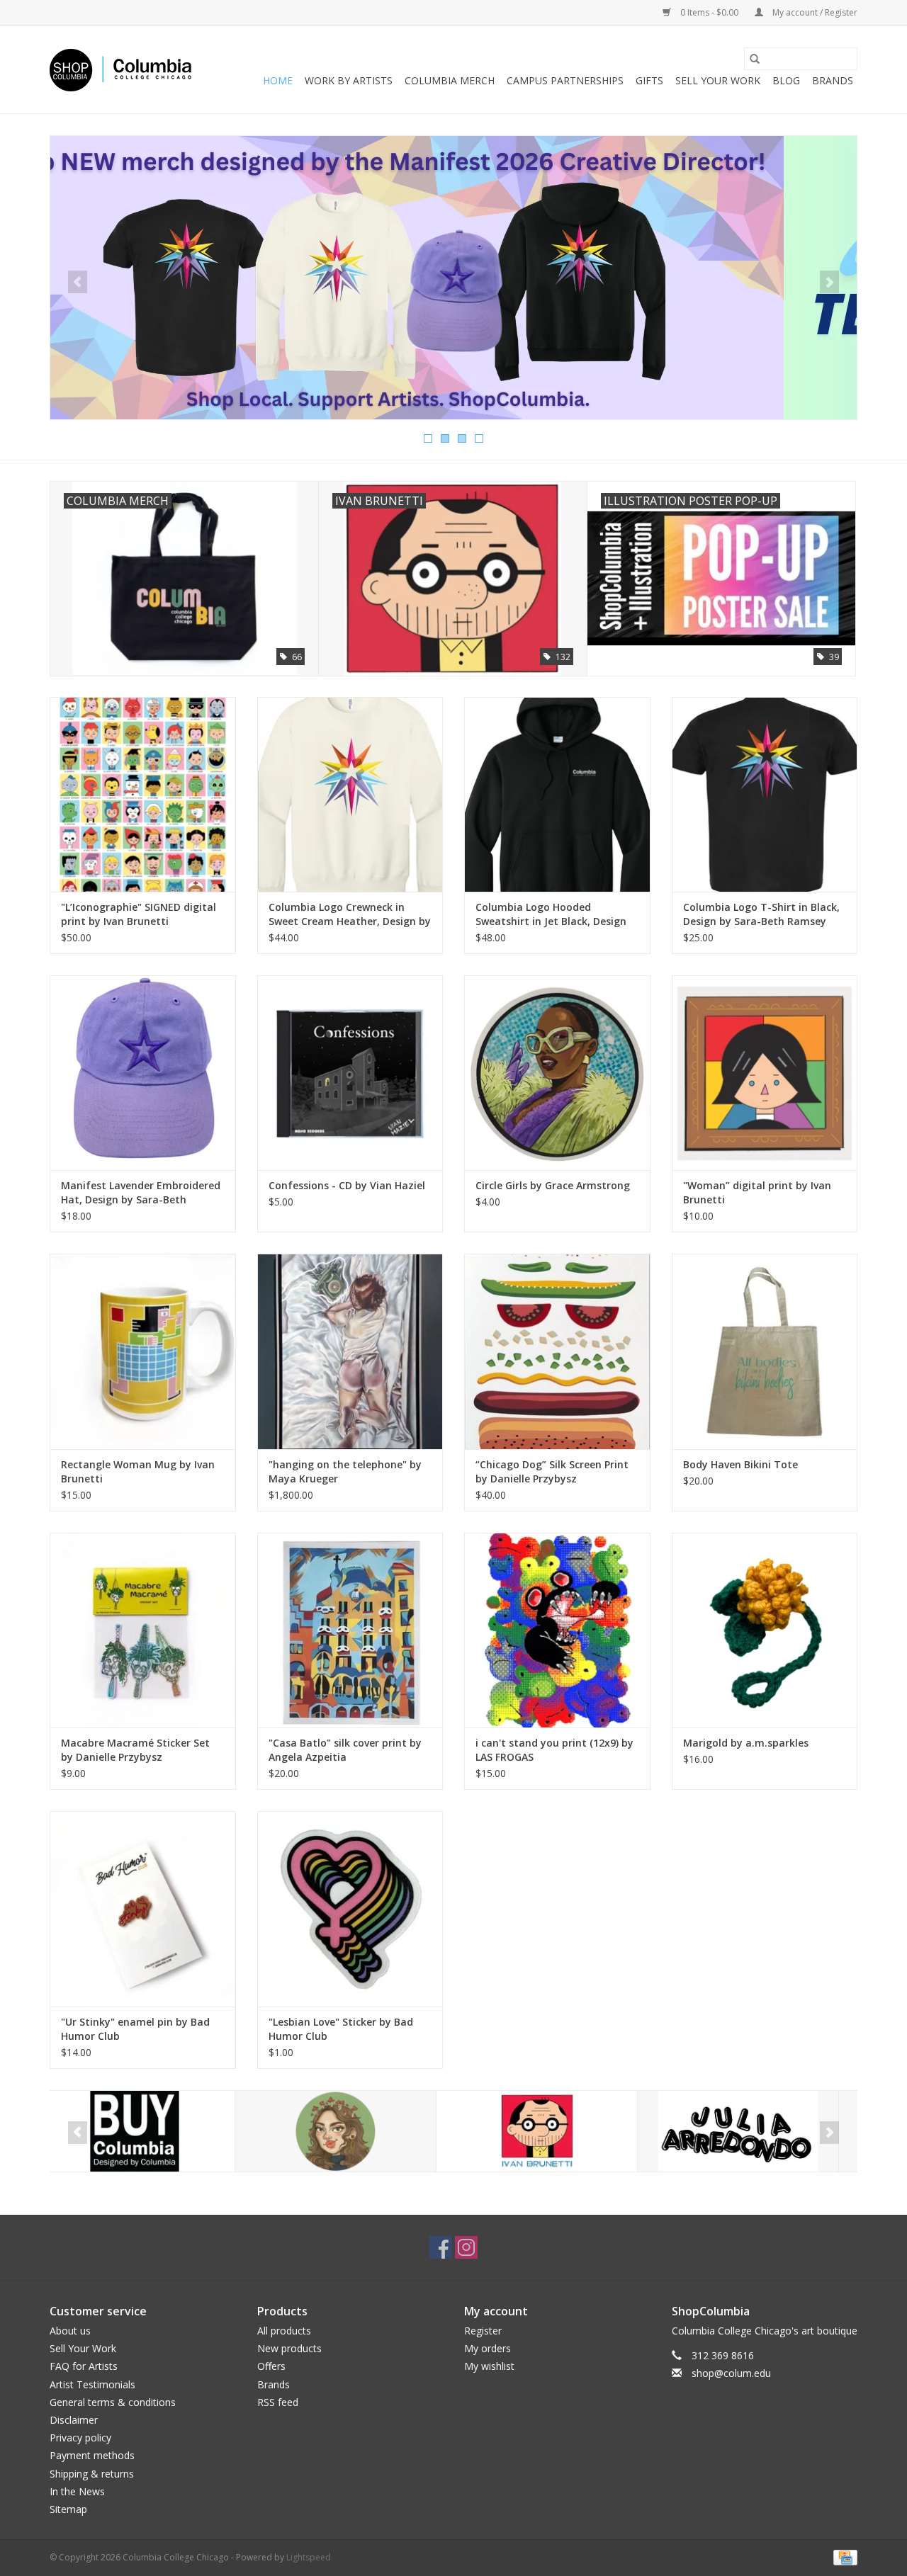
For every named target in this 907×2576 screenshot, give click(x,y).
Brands (833, 80)
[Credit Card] (843, 2557)
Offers (271, 2366)
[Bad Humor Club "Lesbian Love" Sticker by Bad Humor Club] (350, 1908)
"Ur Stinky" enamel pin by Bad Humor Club (135, 2029)
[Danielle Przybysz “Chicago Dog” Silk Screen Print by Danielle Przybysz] (557, 1351)
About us (70, 2331)
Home (278, 80)
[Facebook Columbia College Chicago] (441, 2247)
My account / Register (814, 12)
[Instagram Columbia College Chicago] (466, 2247)
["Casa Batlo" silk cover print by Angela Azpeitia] (350, 1630)
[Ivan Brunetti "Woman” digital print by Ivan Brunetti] (765, 1073)
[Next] (829, 282)
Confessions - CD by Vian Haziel (347, 1185)
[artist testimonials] (453, 278)
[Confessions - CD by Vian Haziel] (350, 1073)
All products (284, 2331)
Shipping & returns (92, 2474)
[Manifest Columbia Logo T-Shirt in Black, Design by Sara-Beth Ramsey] (765, 794)
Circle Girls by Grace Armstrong (553, 1185)
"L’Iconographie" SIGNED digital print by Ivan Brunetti (139, 914)
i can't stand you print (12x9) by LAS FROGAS (554, 1750)
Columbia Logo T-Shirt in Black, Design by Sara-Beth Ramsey (761, 914)
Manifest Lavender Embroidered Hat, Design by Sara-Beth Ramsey (141, 1193)
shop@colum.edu (731, 2373)
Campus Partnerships (565, 80)
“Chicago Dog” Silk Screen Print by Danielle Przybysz (552, 1471)
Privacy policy (80, 2438)
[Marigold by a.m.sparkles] (765, 1630)
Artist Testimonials (92, 2384)
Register (483, 2331)
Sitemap (68, 2509)
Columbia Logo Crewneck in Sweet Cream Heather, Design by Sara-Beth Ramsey (350, 914)
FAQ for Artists (84, 2366)
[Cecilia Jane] (151, 2132)
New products (289, 2348)
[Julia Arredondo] (553, 2132)
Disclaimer (74, 2420)
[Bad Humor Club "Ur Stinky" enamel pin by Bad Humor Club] (143, 1908)
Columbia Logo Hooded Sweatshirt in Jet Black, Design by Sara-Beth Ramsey (551, 914)
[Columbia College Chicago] (120, 70)
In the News (77, 2491)
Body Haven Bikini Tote (740, 1464)
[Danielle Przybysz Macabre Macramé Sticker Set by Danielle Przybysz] (143, 1630)
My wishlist (489, 2366)
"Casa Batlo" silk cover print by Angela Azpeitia (345, 1750)
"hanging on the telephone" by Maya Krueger (345, 1471)
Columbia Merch (450, 80)
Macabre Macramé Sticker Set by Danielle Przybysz (135, 1750)
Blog (786, 80)
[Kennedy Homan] (754, 2132)
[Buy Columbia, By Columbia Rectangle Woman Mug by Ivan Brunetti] (143, 1351)
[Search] (755, 59)
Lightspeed (309, 2557)
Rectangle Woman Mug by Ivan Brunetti (138, 1471)
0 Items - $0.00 (709, 12)
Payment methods (92, 2455)
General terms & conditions (113, 2402)
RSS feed (278, 2402)
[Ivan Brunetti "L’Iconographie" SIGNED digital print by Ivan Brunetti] (143, 794)
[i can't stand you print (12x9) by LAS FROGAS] (557, 1630)
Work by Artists (349, 80)
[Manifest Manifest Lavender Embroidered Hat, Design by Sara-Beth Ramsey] (143, 1073)
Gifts (649, 80)
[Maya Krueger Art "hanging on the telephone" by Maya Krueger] (350, 1351)
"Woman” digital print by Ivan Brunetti (757, 1192)
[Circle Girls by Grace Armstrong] (557, 1073)
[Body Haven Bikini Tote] (765, 1351)
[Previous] (78, 282)
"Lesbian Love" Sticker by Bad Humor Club (341, 2029)
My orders (488, 2348)
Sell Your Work (718, 80)
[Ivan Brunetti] (352, 2132)
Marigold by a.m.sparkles (746, 1743)
